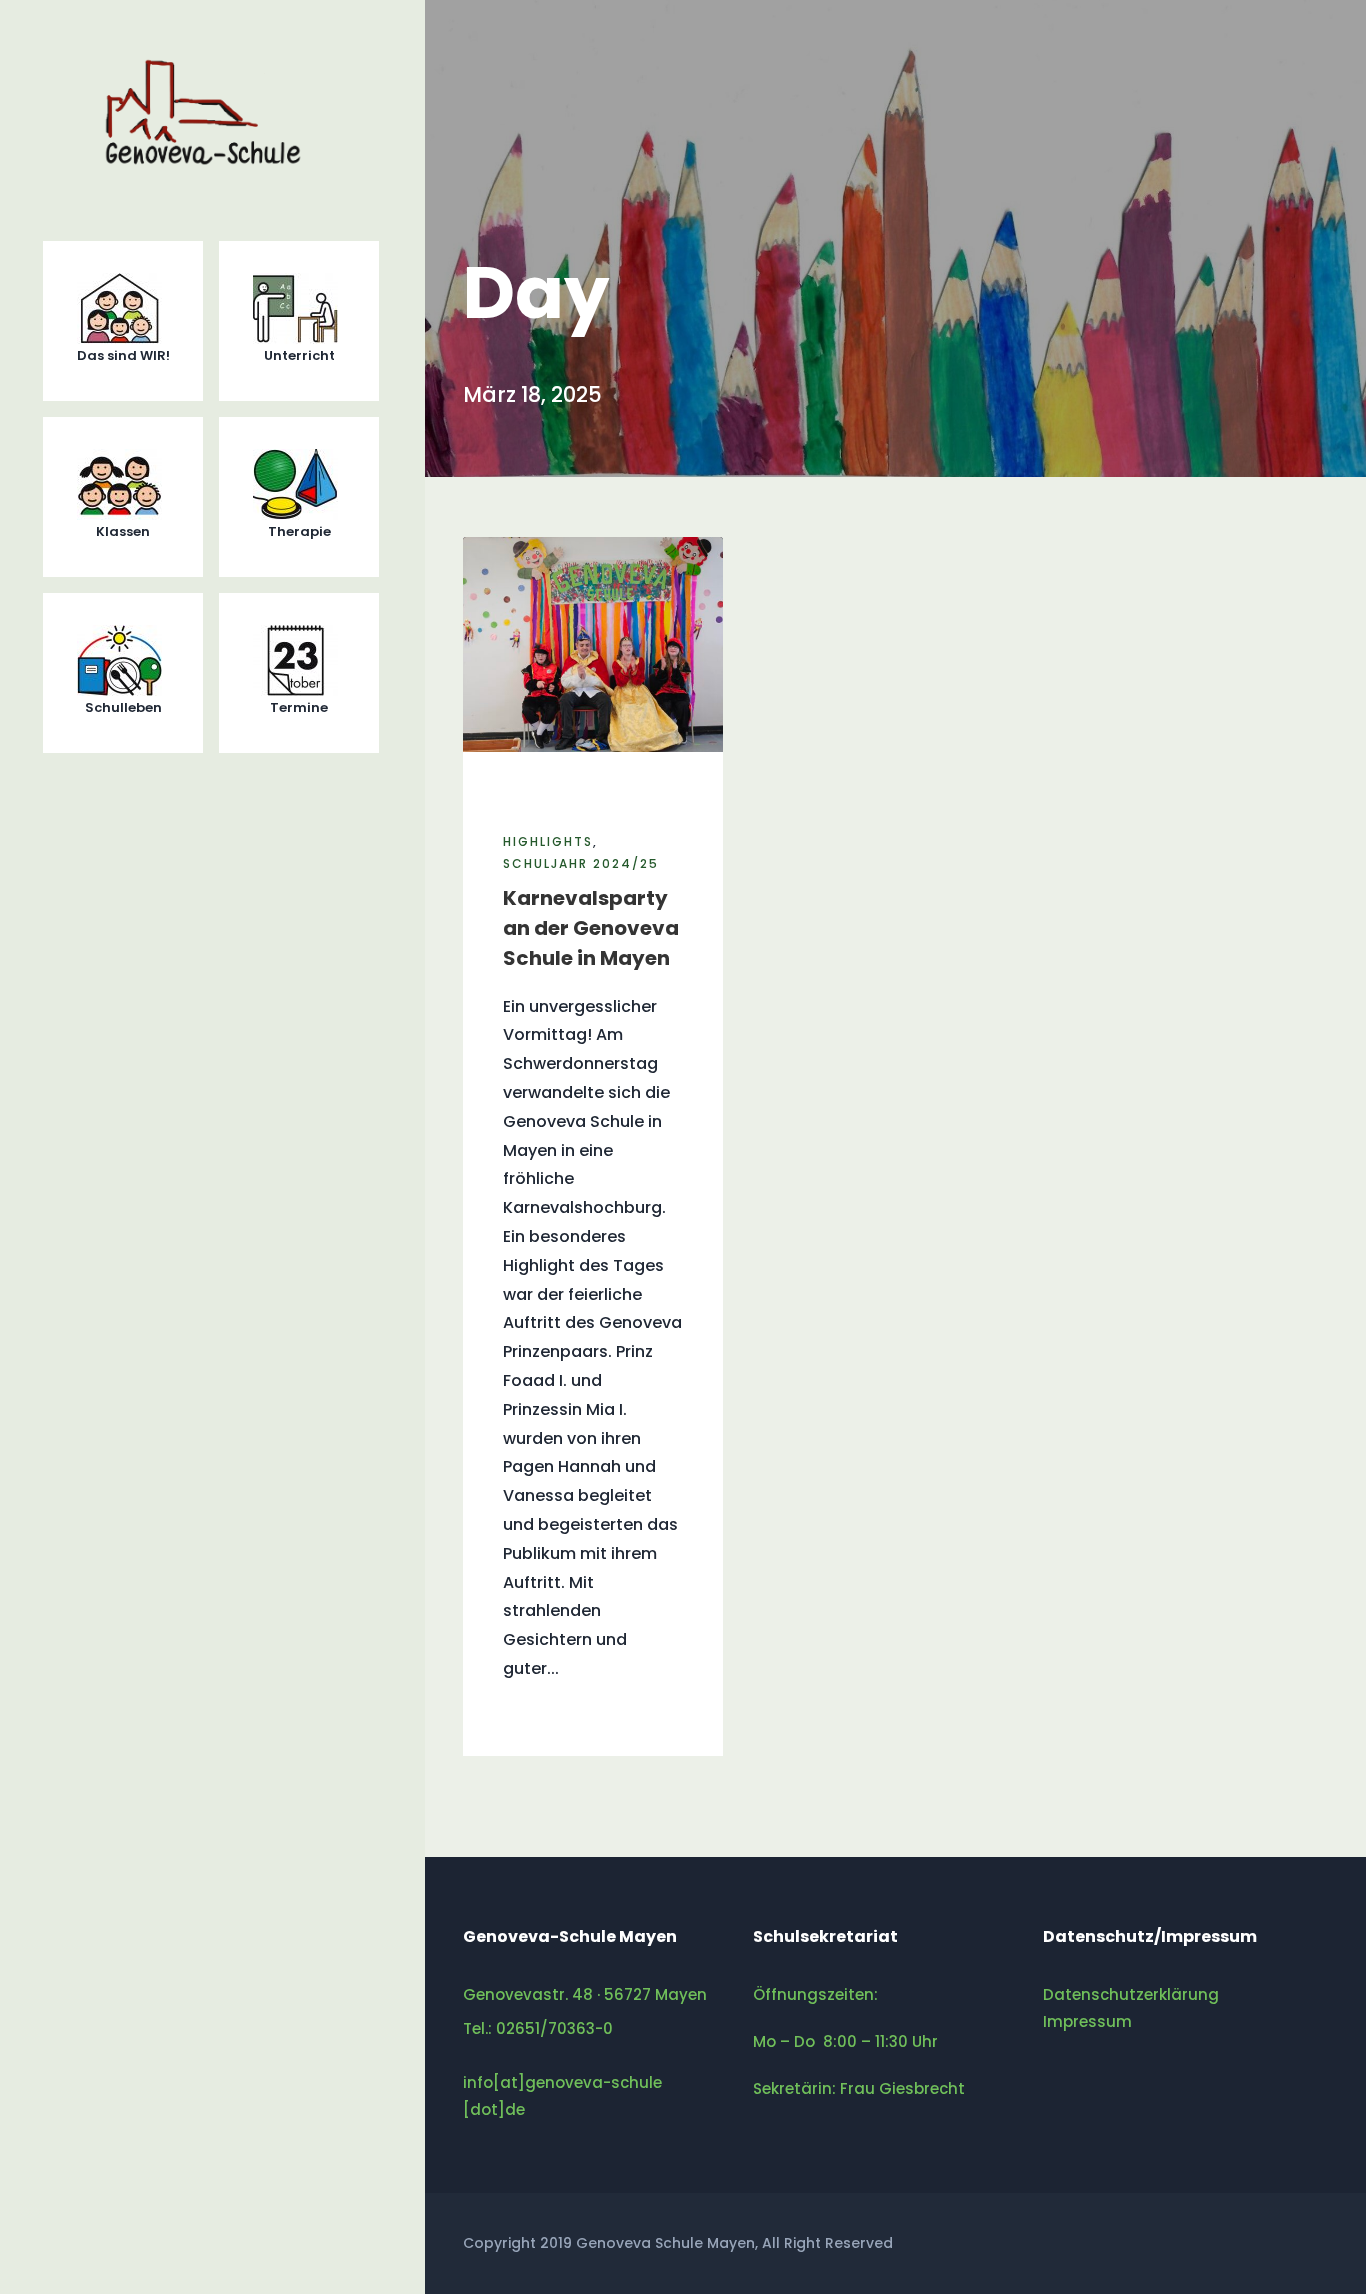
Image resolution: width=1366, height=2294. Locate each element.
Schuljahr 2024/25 (581, 863)
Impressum (1087, 2021)
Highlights (548, 841)
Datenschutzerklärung (1131, 1994)
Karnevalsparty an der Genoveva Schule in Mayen (591, 928)
